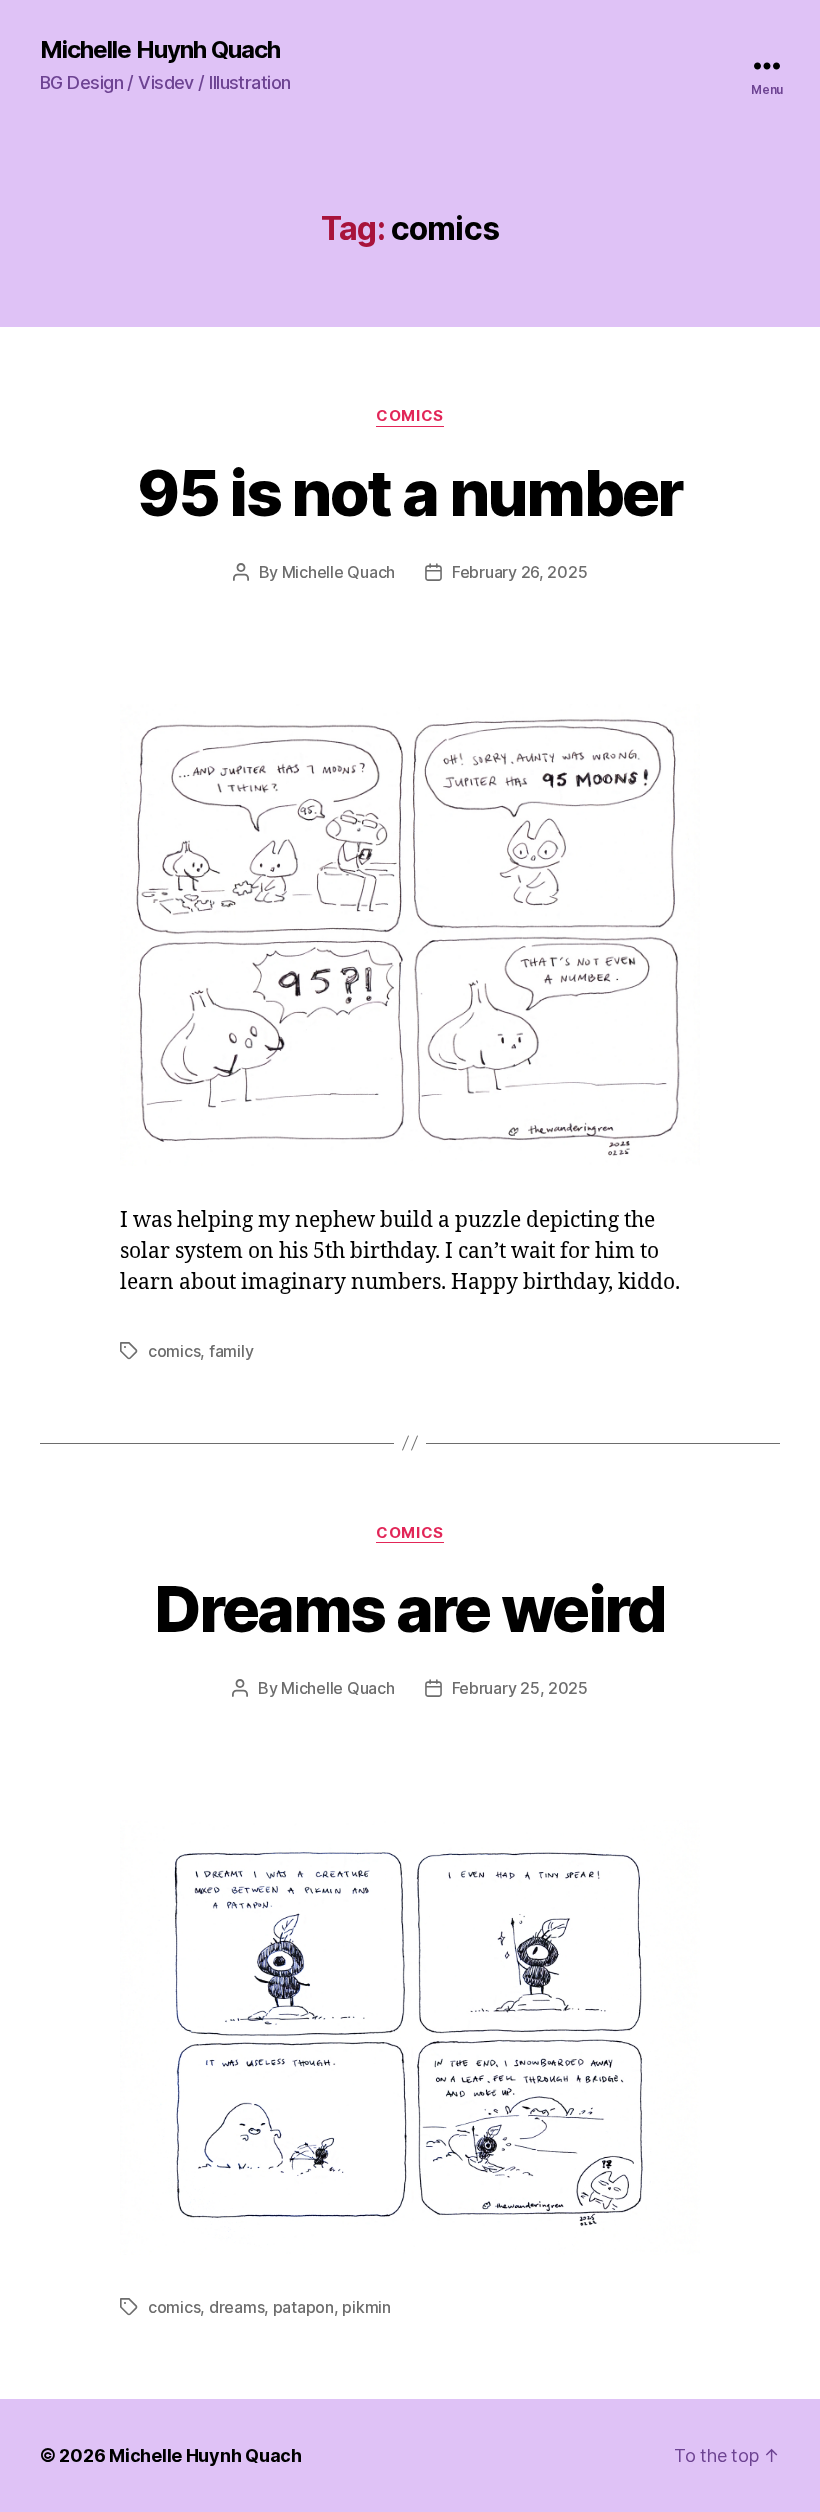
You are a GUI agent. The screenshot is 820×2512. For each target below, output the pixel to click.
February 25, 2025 (520, 1688)
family (231, 1351)
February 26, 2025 (519, 572)
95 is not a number (409, 492)
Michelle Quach (338, 572)
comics (409, 416)
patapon (303, 2307)
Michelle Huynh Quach (160, 50)
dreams (236, 2307)
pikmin (366, 2307)
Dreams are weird (409, 1608)
